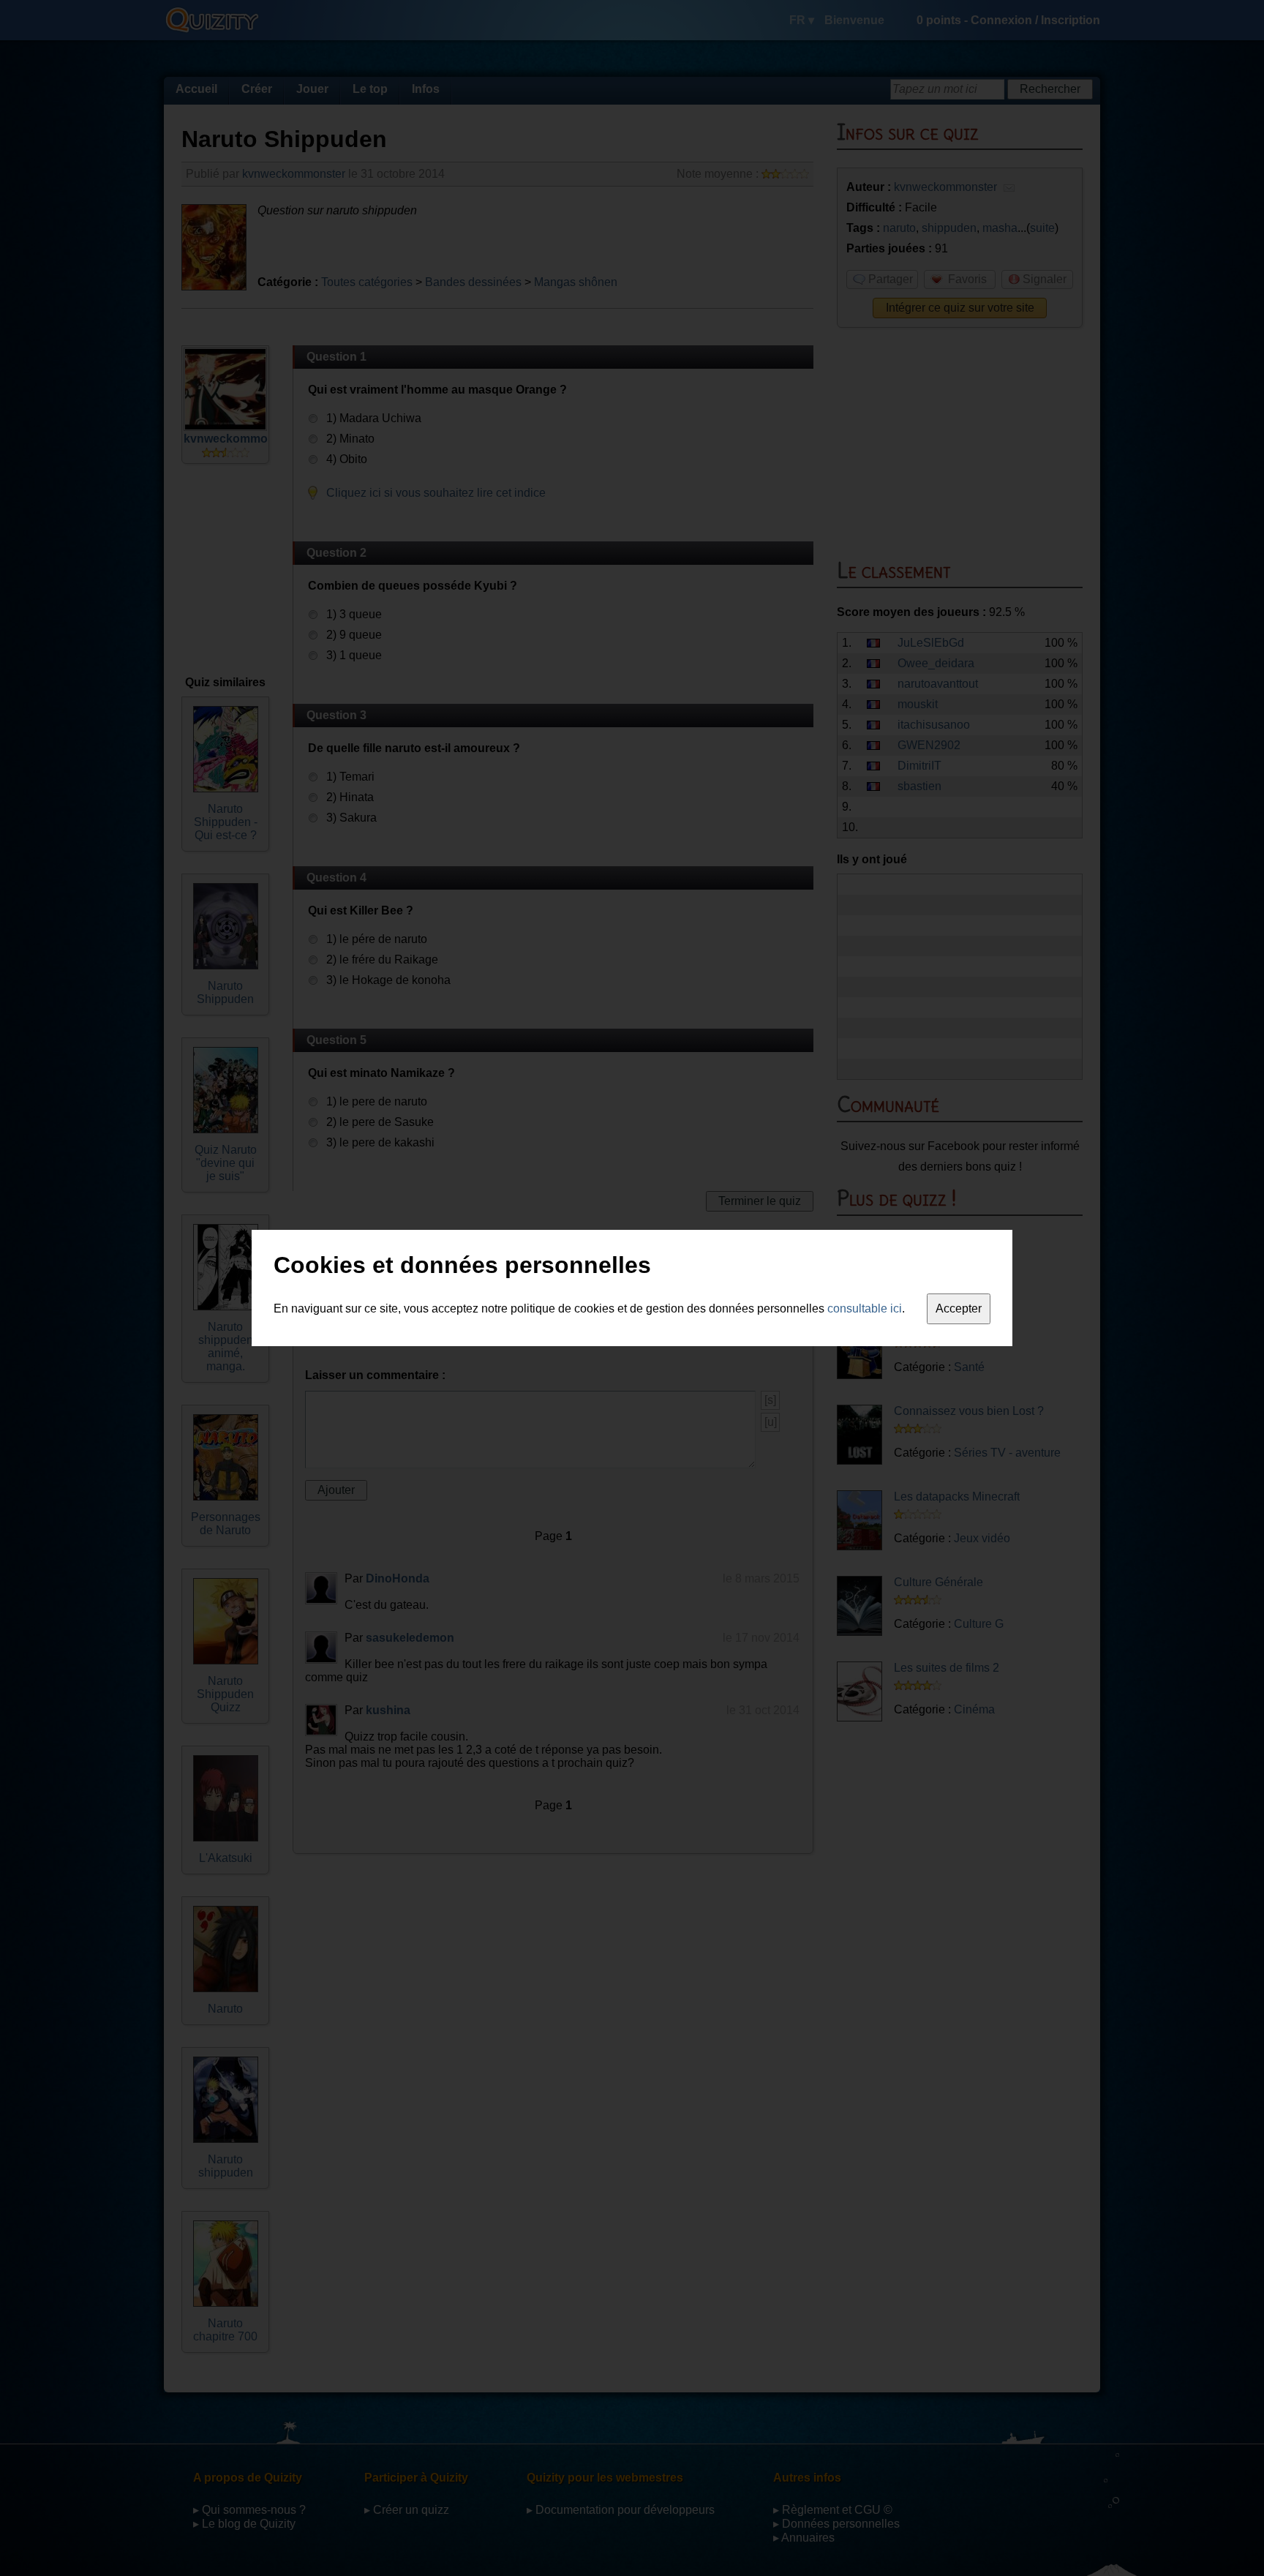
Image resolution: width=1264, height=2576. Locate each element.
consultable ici (865, 1308)
